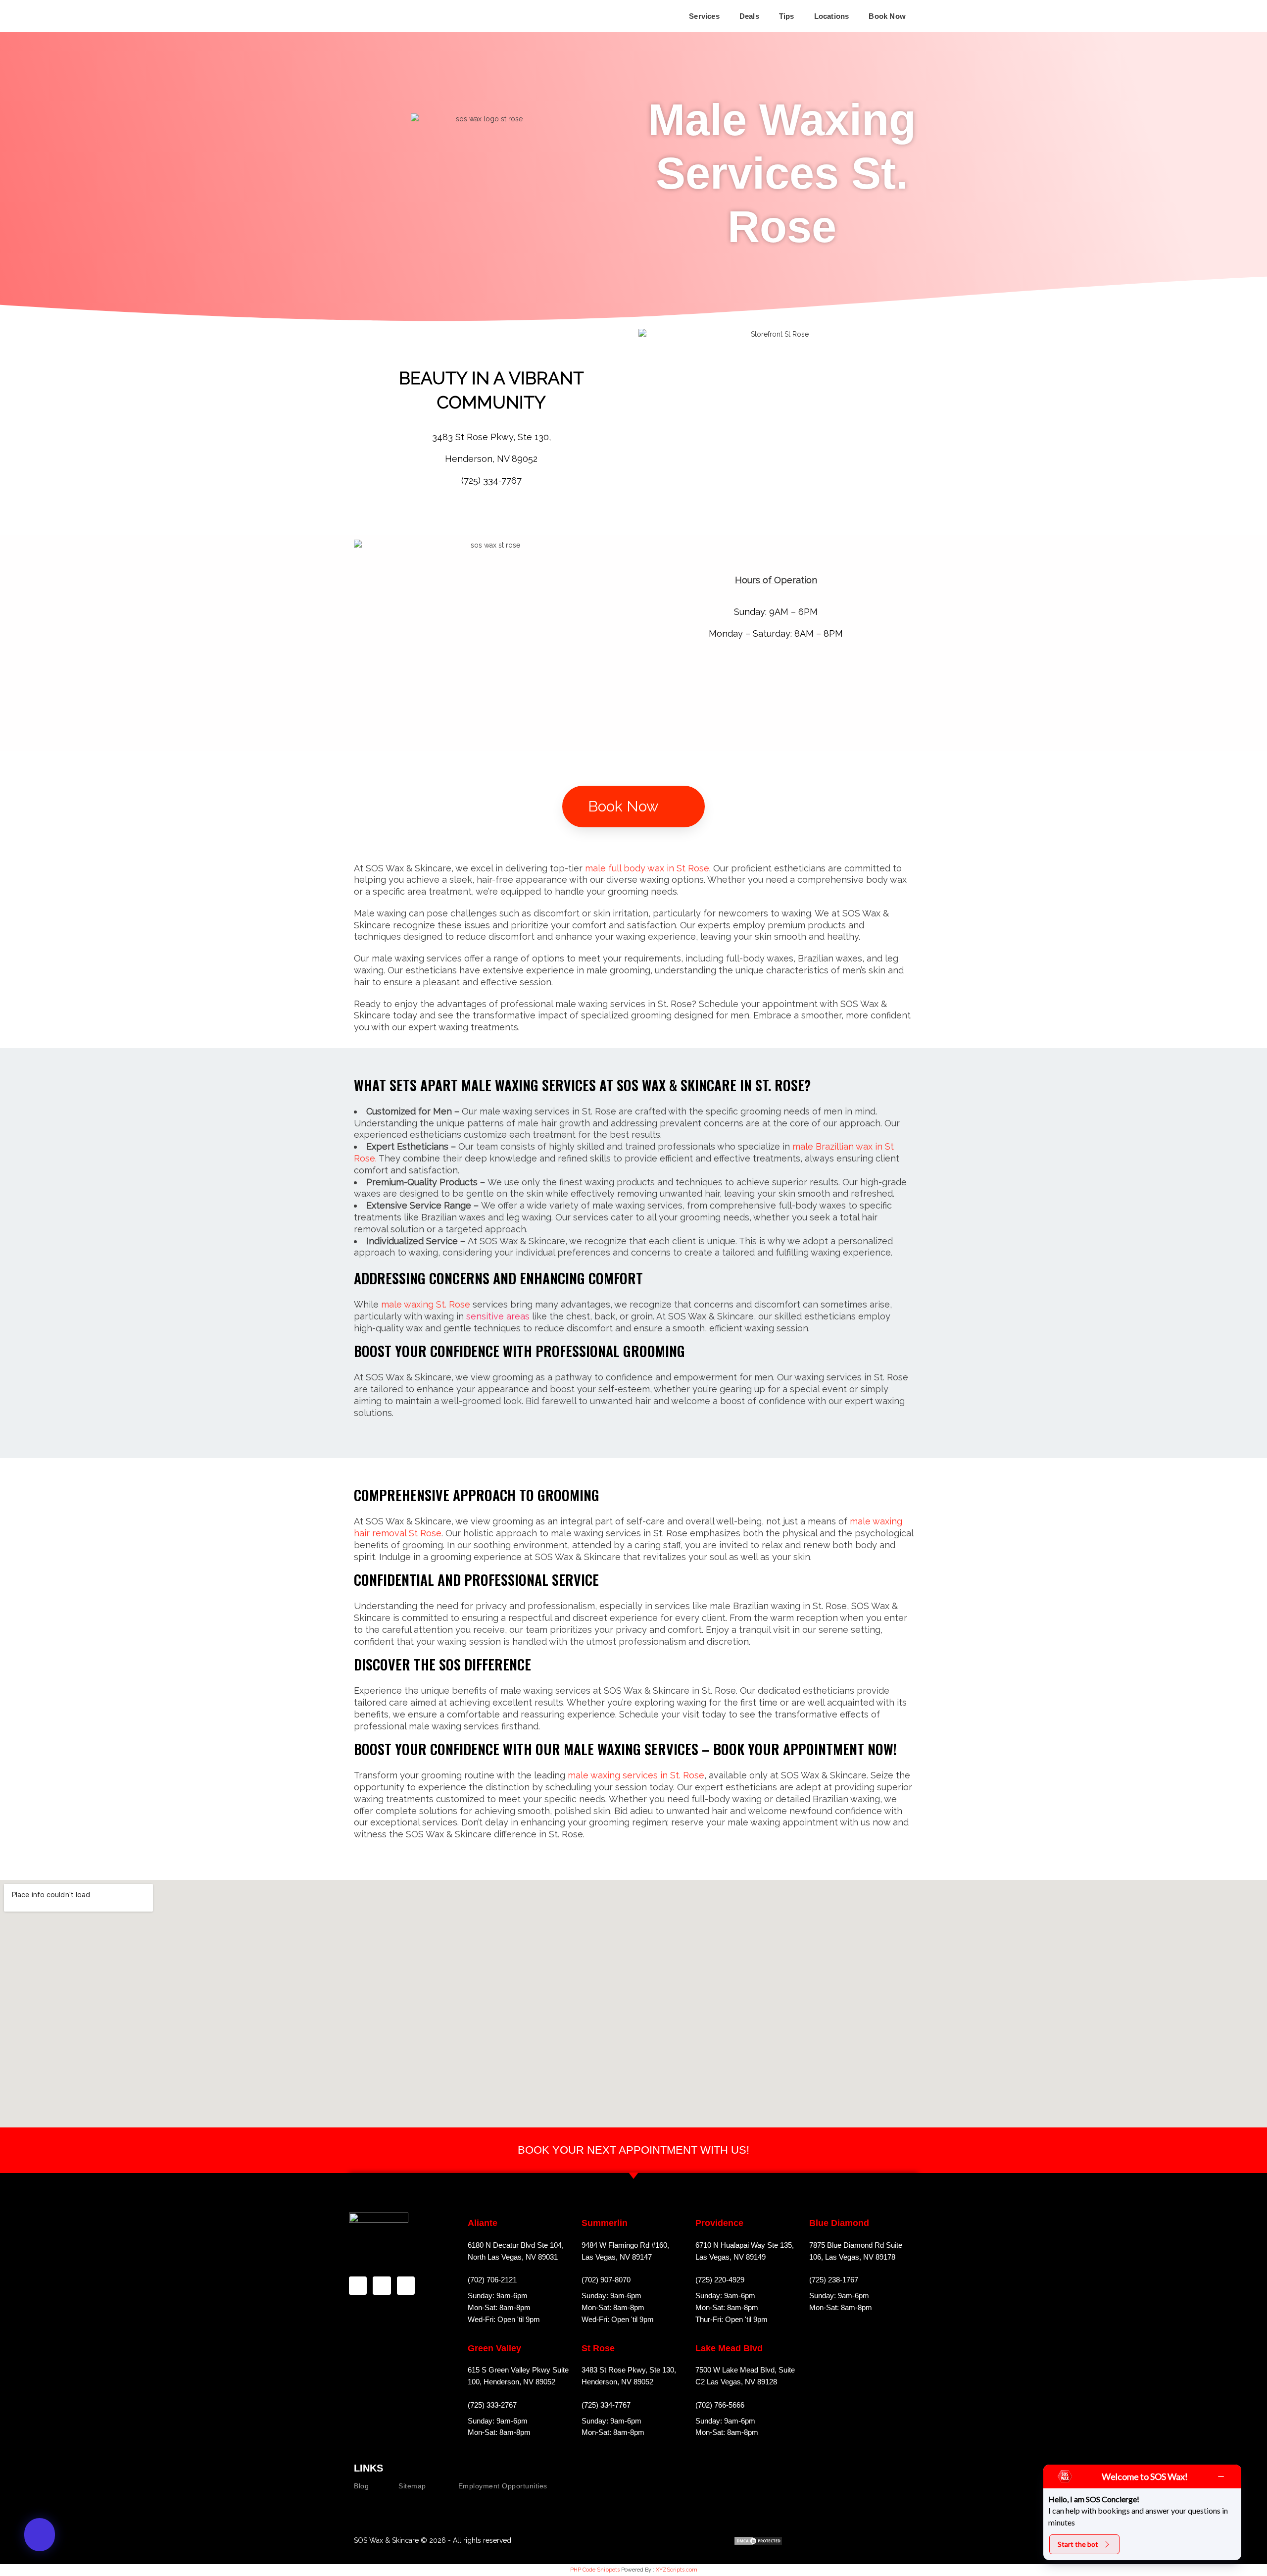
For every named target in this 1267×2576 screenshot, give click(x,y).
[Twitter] (406, 2285)
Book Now (887, 16)
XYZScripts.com (677, 2570)
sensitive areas (498, 1316)
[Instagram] (382, 2285)
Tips (787, 16)
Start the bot (1078, 2544)
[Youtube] (720, 2541)
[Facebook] (358, 2285)
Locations (832, 16)
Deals (749, 16)
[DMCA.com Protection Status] (758, 2541)
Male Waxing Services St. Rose (782, 173)
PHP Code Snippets (595, 2570)
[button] (707, 16)
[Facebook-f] (701, 2541)
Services (704, 16)
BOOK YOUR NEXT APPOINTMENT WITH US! (633, 2150)
